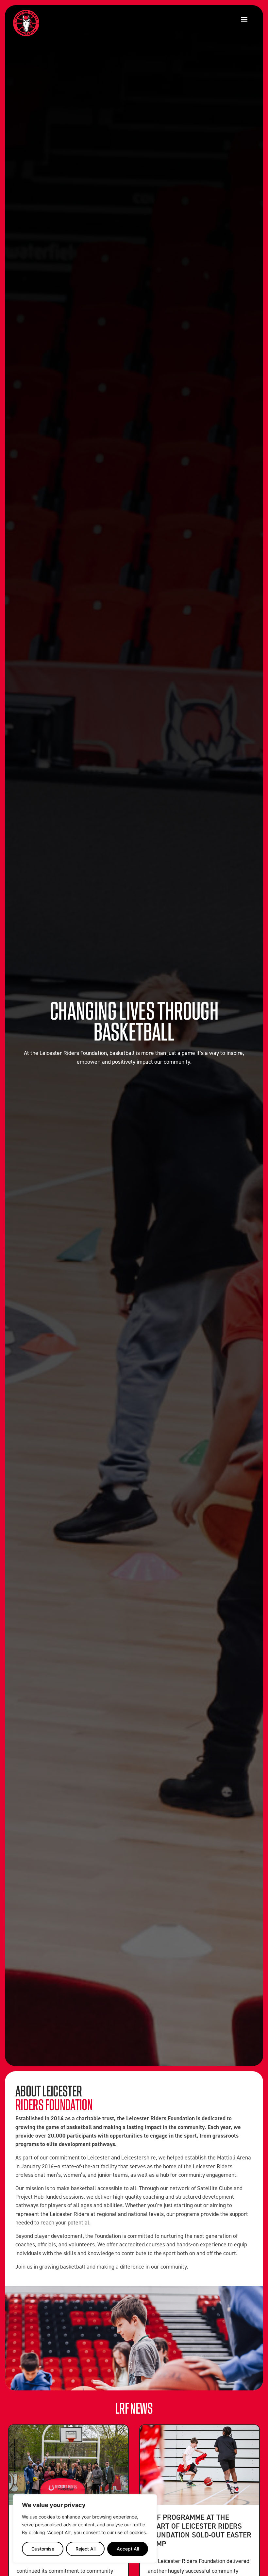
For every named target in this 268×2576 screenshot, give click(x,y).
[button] (244, 19)
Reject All (85, 2549)
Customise (43, 2549)
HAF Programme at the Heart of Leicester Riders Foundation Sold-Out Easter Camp (200, 2530)
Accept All (128, 2549)
